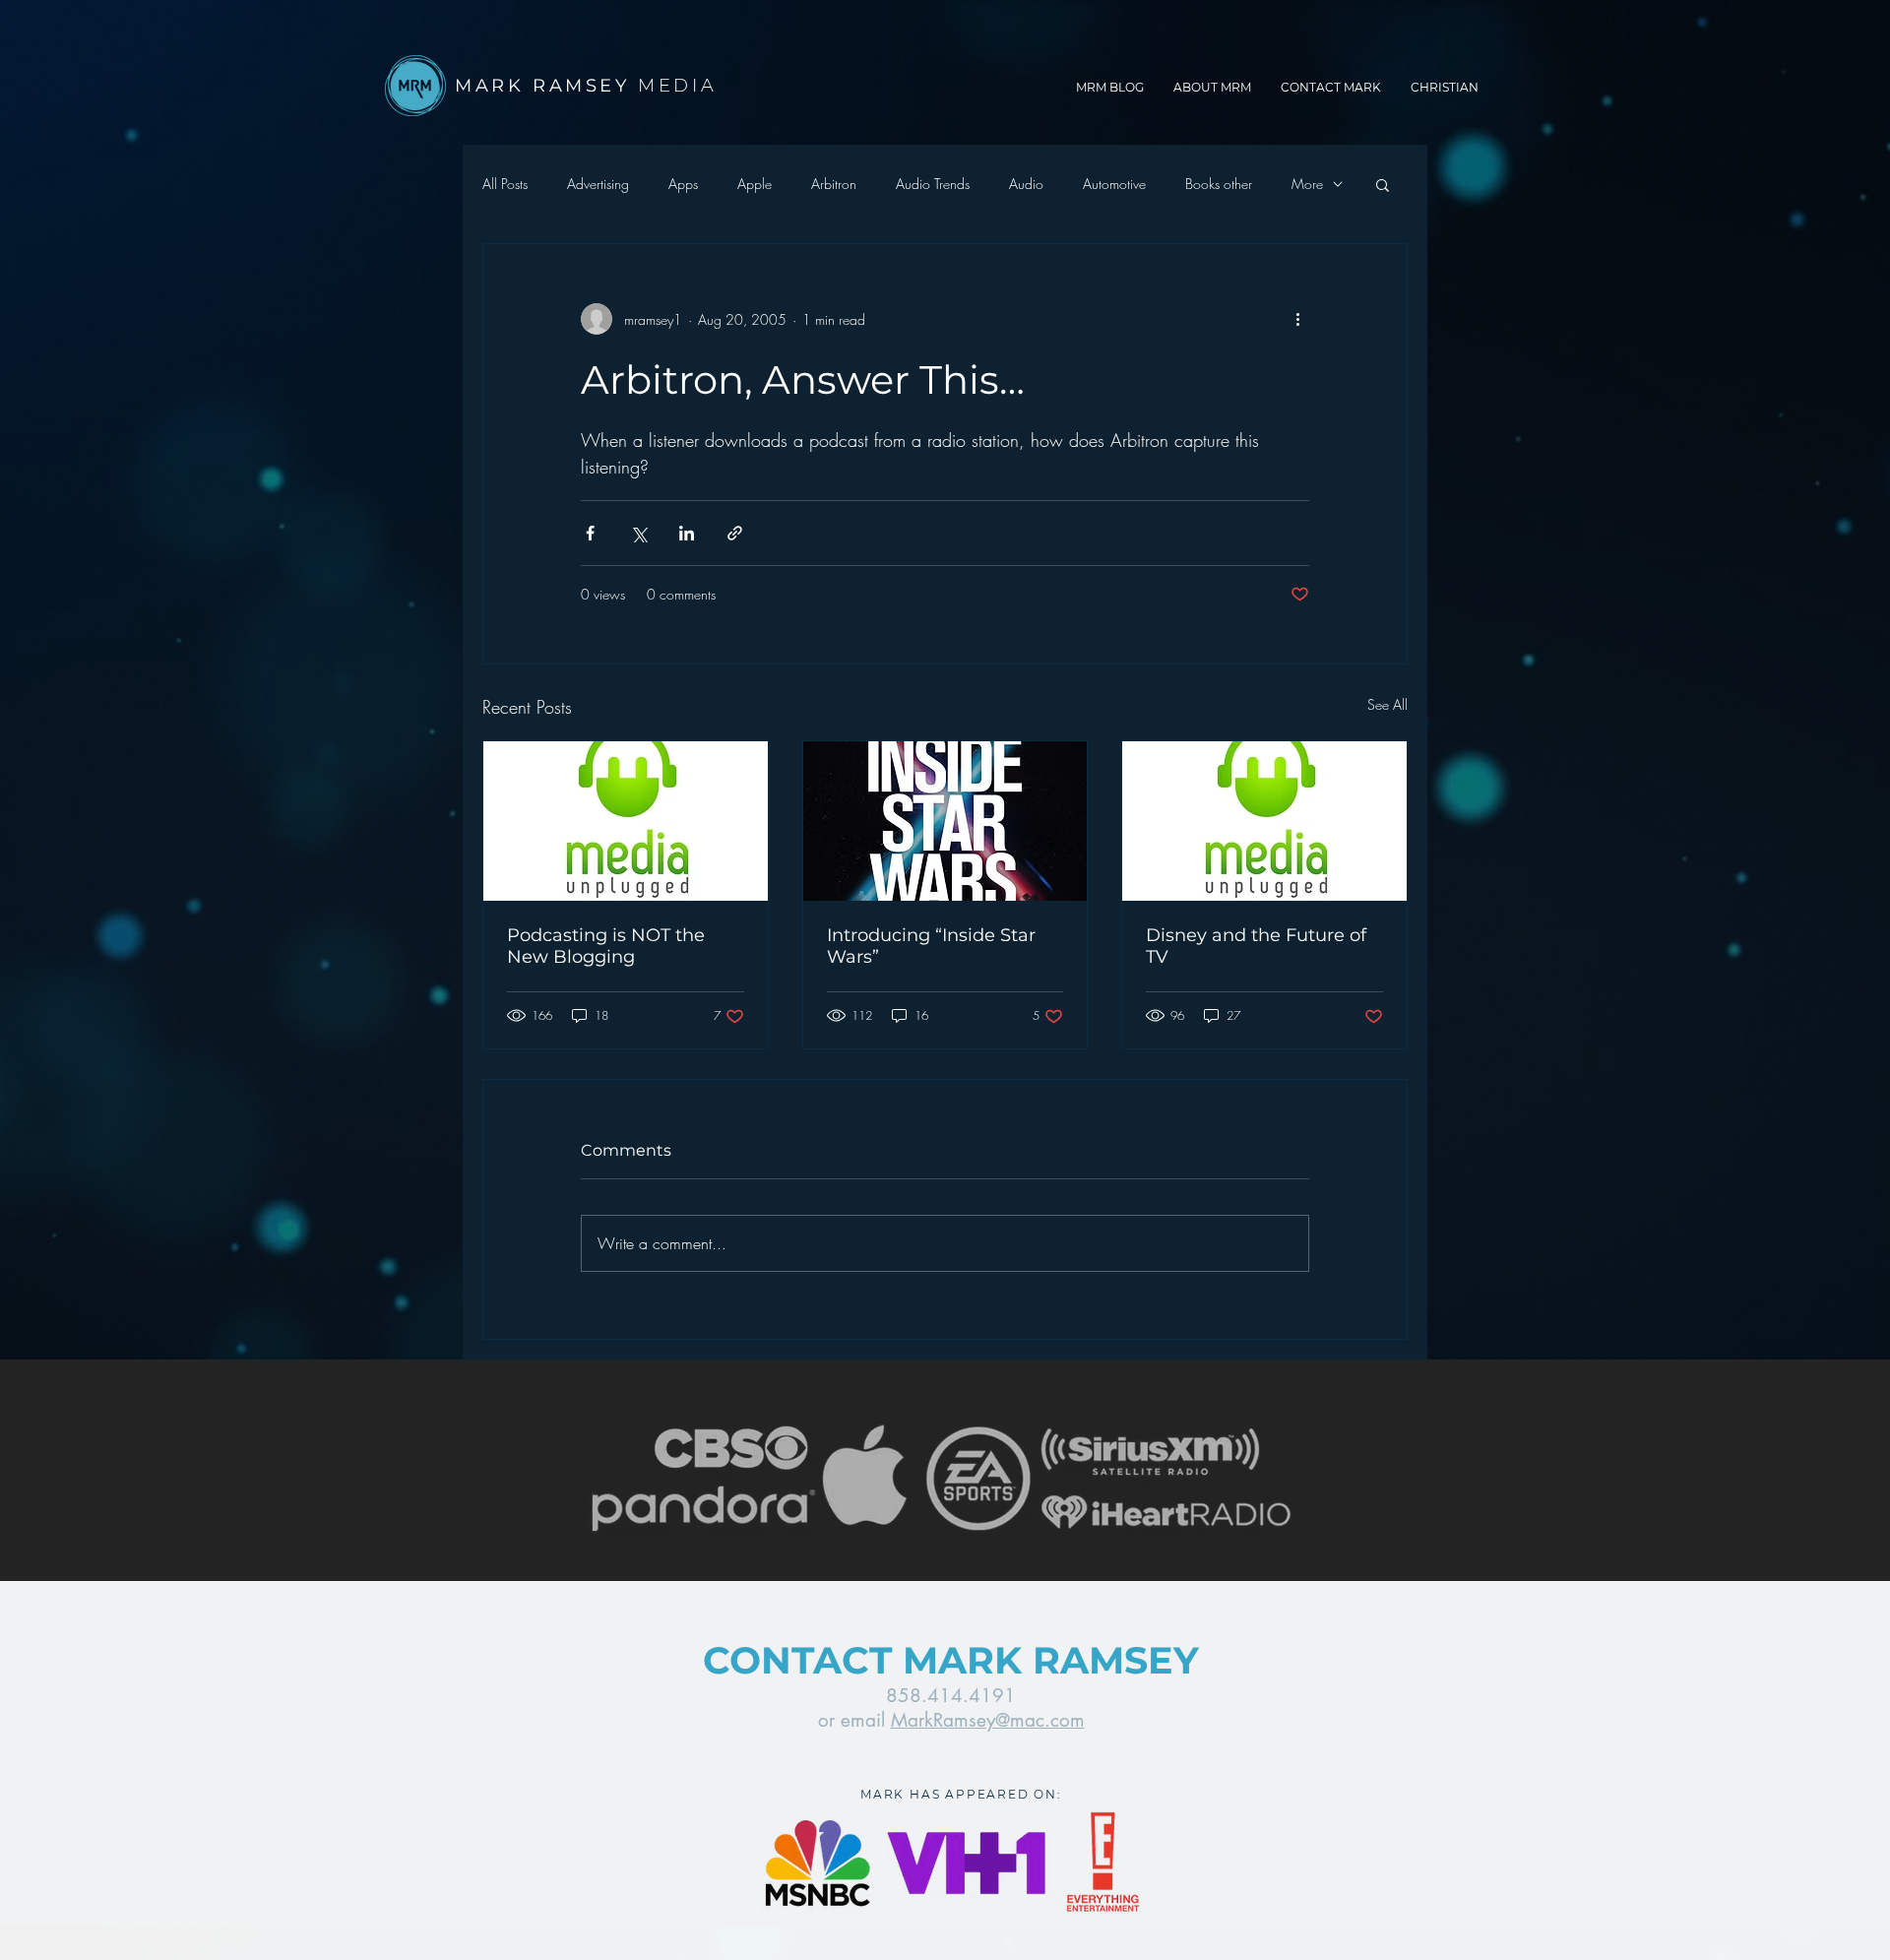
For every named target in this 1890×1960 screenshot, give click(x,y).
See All (1387, 704)
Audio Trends (933, 184)
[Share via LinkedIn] (687, 533)
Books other (1219, 184)
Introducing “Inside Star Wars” (931, 946)
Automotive (1114, 184)
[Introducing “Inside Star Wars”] (945, 821)
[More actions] (1297, 319)
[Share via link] (735, 533)
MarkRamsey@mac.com (988, 1720)
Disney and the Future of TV (1256, 946)
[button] (1383, 184)
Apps (683, 184)
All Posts (505, 184)
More (1307, 184)
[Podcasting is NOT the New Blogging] (626, 821)
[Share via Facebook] (590, 533)
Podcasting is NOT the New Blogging (606, 946)
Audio (1026, 184)
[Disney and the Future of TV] (1264, 821)
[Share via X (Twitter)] (638, 533)
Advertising (598, 184)
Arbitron (834, 184)
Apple (755, 184)
